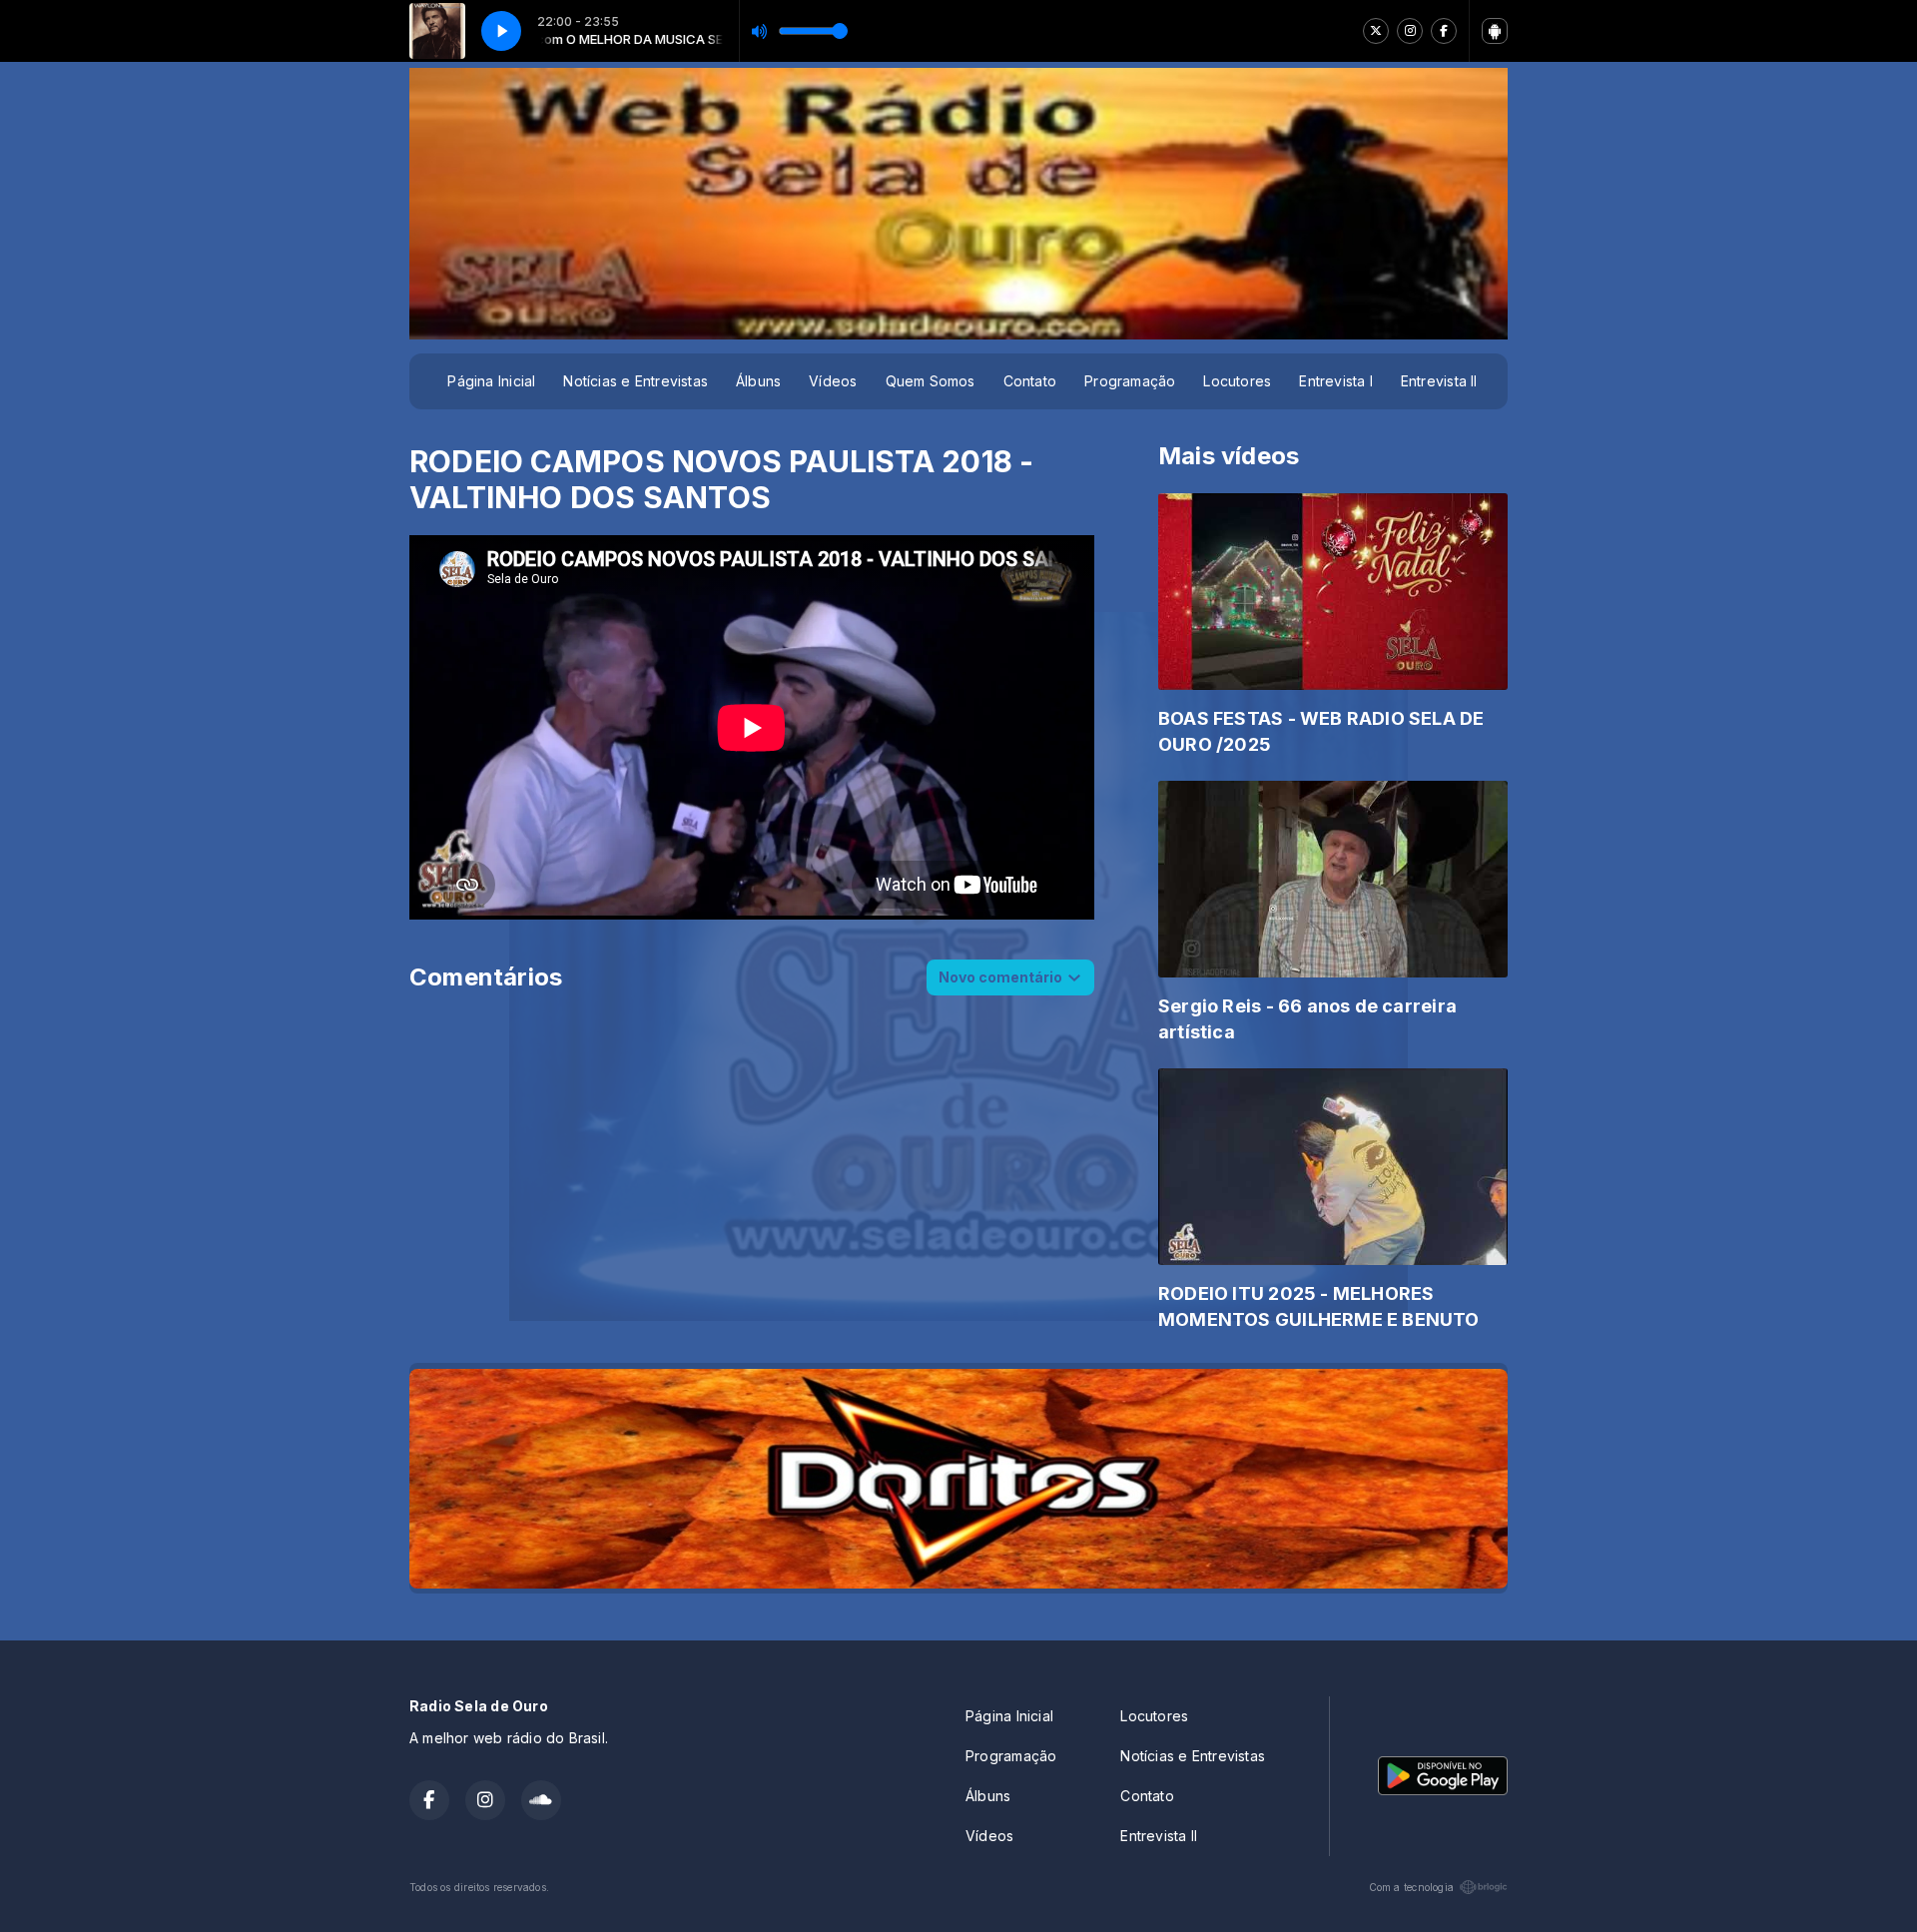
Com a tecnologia (1411, 1887)
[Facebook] (1444, 31)
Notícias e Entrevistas (636, 381)
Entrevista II (1439, 381)
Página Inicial (491, 381)
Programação (1130, 381)
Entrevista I (1336, 381)
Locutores (1237, 381)
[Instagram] (1410, 31)
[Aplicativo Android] (1495, 31)
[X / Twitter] (1376, 31)
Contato (1030, 381)
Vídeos (833, 381)
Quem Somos (931, 381)
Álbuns (758, 381)
